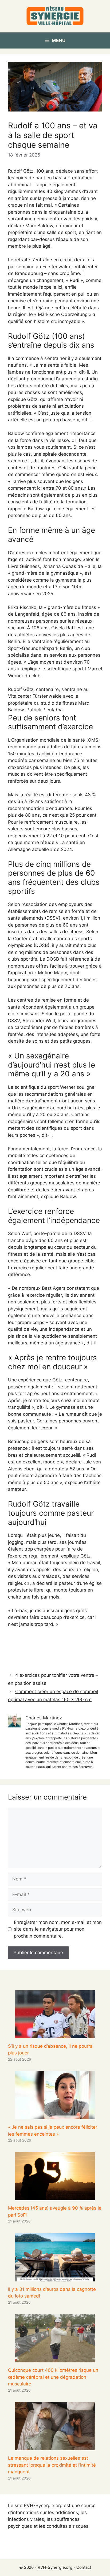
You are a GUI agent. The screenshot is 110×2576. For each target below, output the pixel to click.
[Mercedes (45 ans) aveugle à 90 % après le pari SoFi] (55, 2197)
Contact (84, 2567)
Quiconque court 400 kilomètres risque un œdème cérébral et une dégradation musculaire (53, 2377)
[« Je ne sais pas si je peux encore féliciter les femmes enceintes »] (55, 2116)
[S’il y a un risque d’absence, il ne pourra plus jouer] (55, 2035)
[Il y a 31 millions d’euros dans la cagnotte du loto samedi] (55, 2278)
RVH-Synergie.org (55, 2567)
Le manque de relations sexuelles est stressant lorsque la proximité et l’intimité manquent (52, 2465)
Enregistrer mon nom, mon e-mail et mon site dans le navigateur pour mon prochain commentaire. (58, 1929)
